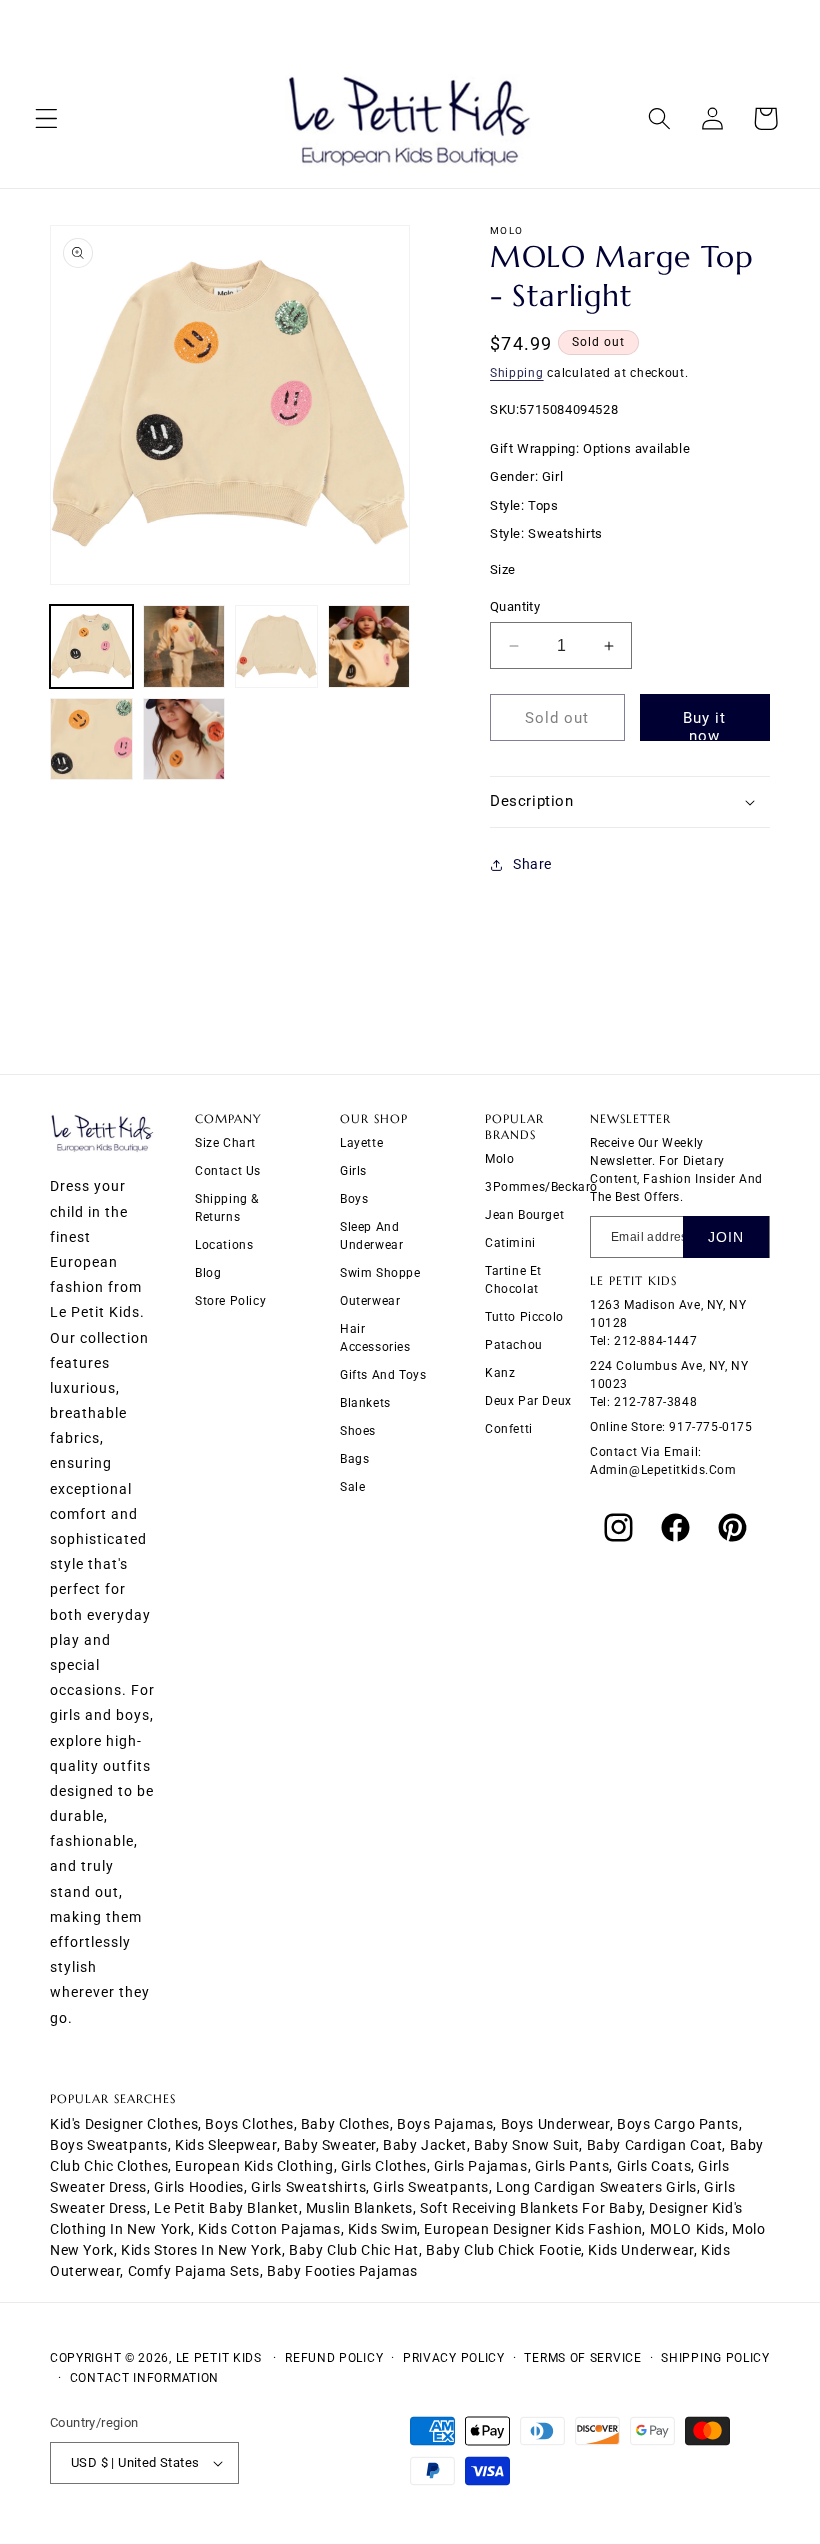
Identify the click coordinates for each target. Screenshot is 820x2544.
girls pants (572, 2166)
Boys (354, 1199)
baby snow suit (526, 2145)
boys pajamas (445, 2124)
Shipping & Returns (227, 1208)
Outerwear (370, 1301)
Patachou (514, 1345)
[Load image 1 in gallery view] (91, 646)
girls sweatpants (431, 2187)
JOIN (726, 1237)
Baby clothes (345, 2124)
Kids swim (382, 2229)
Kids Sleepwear (225, 2145)
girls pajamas (481, 2166)
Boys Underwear (555, 2124)
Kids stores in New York (201, 2250)
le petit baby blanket (226, 2208)
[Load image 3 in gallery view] (276, 646)
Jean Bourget (524, 1215)
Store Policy (230, 1301)
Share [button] (532, 864)
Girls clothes (384, 2166)
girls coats (654, 2166)
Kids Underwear (640, 2250)
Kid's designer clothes (124, 2124)
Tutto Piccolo (524, 1317)
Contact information (144, 2378)
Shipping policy (715, 2358)
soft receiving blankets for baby (531, 2208)
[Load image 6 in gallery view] (184, 739)
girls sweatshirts (308, 2187)
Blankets (365, 1403)
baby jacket (425, 2145)
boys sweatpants (109, 2145)
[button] (46, 118)
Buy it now (704, 725)
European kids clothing (254, 2166)
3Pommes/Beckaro (541, 1187)
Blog (208, 1273)
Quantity (515, 606)
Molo (499, 1159)
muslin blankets (359, 2208)
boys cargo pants (678, 2124)
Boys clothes (249, 2124)
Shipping (517, 373)
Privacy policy (454, 2358)
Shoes (358, 1431)
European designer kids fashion (533, 2229)
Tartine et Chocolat (513, 1280)
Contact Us (228, 1171)
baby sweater (330, 2145)
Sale (352, 1487)
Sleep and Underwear (371, 1236)
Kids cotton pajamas (269, 2229)
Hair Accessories (375, 1338)
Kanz (500, 1373)
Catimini (510, 1243)
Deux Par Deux (528, 1401)
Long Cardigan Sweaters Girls (596, 2187)
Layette (361, 1143)
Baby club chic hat (354, 2250)
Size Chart (225, 1143)
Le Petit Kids (219, 2358)
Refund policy (334, 2358)
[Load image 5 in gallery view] (91, 739)
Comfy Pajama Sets (194, 2271)
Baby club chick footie (503, 2250)
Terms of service (582, 2358)
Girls (353, 1171)
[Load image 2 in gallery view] (184, 646)
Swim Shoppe (380, 1273)
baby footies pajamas (342, 2271)
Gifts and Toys (383, 1375)
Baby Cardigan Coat (655, 2145)
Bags (354, 1459)
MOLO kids (687, 2229)
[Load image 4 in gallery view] (369, 646)
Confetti (509, 1429)
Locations (224, 1245)
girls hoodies (199, 2187)
